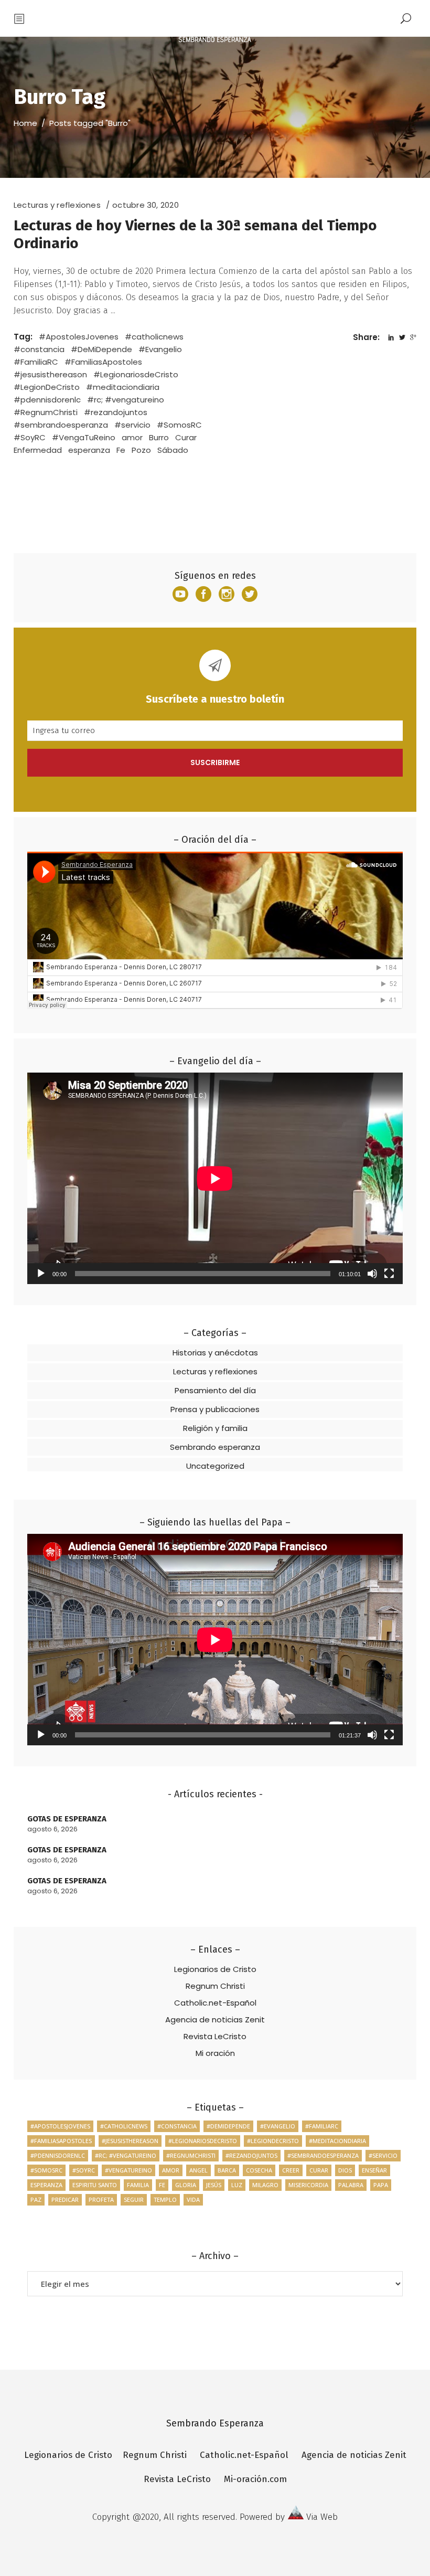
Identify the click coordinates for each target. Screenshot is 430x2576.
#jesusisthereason (50, 374)
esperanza (89, 450)
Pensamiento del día (215, 1390)
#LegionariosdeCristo (136, 374)
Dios (345, 2170)
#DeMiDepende (101, 349)
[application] (215, 1178)
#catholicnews (154, 337)
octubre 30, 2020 (146, 205)
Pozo (141, 450)
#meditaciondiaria (123, 387)
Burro (159, 437)
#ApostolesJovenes (79, 337)
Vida (193, 2199)
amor (132, 437)
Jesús (214, 2185)
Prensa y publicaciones (215, 1409)
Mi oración (215, 2053)
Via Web (322, 2517)
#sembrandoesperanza (61, 425)
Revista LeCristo (215, 2036)
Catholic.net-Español (215, 2003)
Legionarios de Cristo (215, 1969)
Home (25, 123)
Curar (186, 437)
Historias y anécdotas (215, 1353)
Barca (227, 2170)
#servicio (132, 425)
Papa (381, 2185)
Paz (36, 2199)
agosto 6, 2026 (52, 1829)
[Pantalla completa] (389, 1274)
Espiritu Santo (95, 2185)
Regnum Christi (215, 1986)
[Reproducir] (41, 1274)
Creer (291, 2170)
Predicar (65, 2199)
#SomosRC (179, 425)
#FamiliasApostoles (103, 362)
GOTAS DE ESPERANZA (67, 1819)
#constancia (39, 349)
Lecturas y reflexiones (57, 205)
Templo (165, 2199)
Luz (237, 2185)
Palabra (351, 2185)
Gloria (186, 2185)
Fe (121, 450)
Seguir (134, 2199)
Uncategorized (215, 1466)
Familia (138, 2185)
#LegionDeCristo (47, 387)
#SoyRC (30, 437)
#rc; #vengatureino (126, 400)
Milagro (265, 2185)
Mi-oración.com (255, 2479)
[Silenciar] (372, 1274)
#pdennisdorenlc (47, 400)
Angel (198, 2170)
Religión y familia (215, 1428)
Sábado (173, 450)
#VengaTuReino (84, 437)
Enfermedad (38, 450)
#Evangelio (160, 349)
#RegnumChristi (46, 412)
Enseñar (374, 2170)
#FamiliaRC (36, 362)
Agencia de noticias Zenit (215, 2020)
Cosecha (259, 2170)
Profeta (101, 2199)
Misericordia (308, 2185)
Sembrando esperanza (215, 1447)
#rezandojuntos (116, 412)
